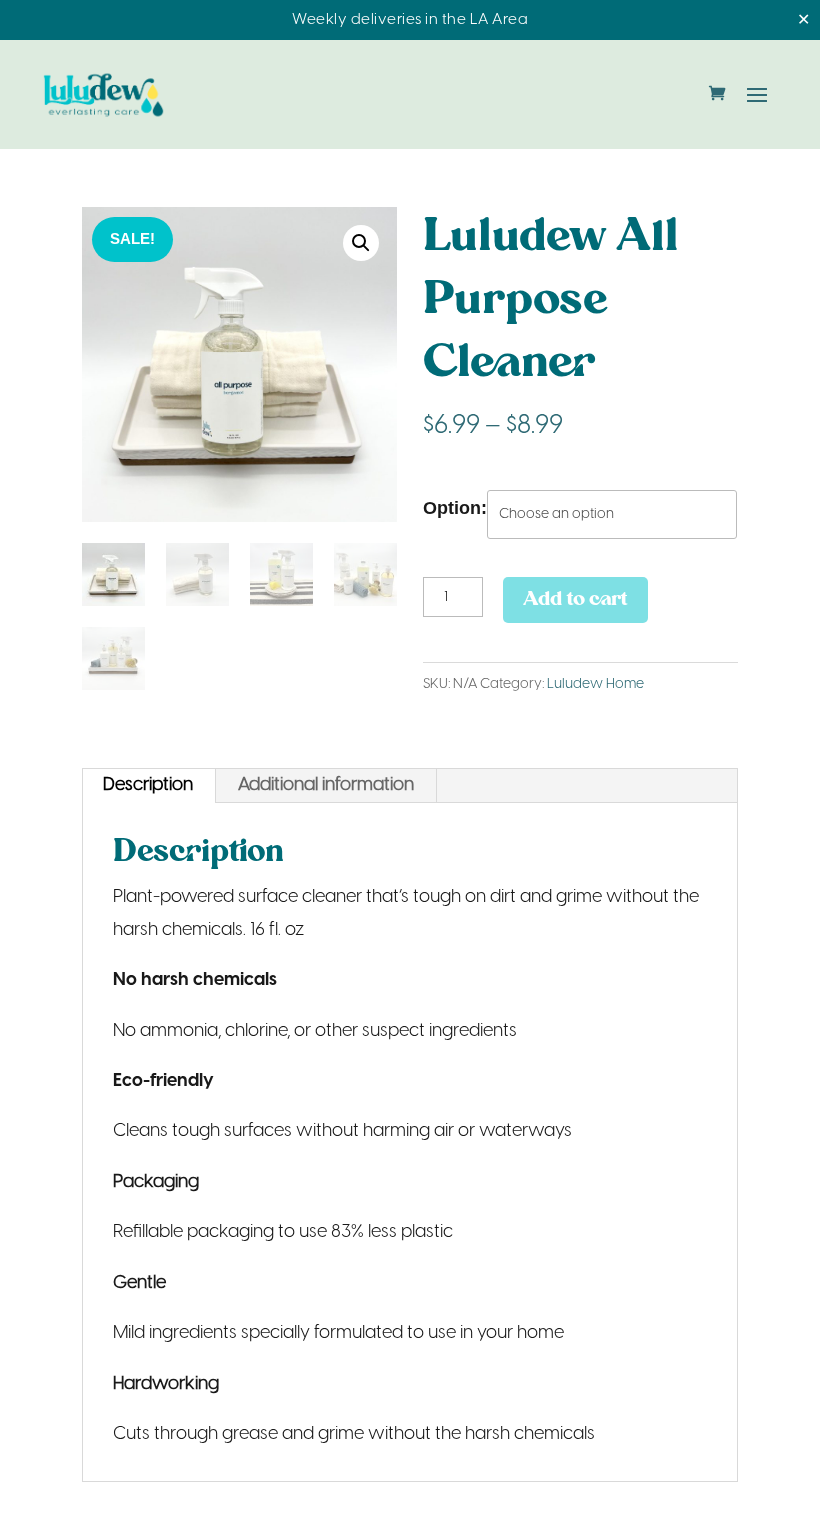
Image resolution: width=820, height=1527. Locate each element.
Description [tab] (148, 785)
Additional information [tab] (326, 785)
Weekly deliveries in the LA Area (410, 20)
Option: (455, 508)
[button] (361, 243)
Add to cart (575, 599)
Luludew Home (595, 684)
